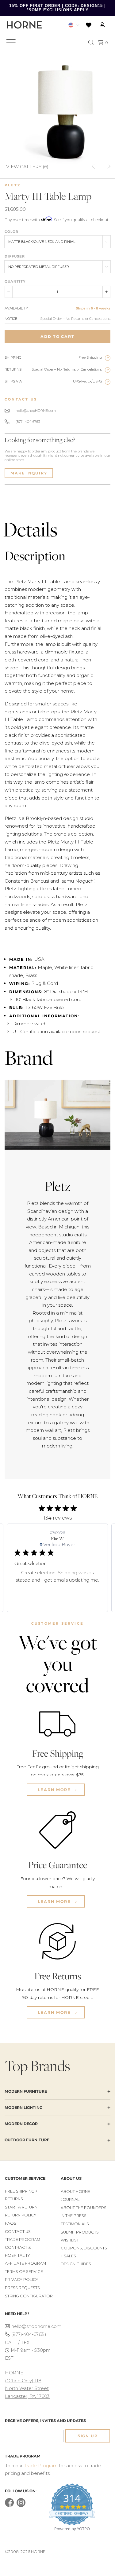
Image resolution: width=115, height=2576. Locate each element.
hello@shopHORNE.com (36, 411)
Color (11, 232)
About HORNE (75, 2192)
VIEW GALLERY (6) (27, 166)
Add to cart (57, 337)
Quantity (15, 281)
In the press (74, 2216)
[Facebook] (9, 2506)
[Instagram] (21, 2506)
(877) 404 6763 (28, 422)
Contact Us (18, 2232)
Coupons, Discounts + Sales (84, 2252)
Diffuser (15, 256)
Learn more (55, 1790)
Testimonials (75, 2224)
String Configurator (29, 2296)
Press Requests (22, 2288)
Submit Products (80, 2232)
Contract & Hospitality (18, 2251)
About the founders (84, 2208)
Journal (70, 2199)
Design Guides (76, 2264)
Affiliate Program (25, 2263)
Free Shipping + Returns (21, 2195)
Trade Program (23, 2239)
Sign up (88, 2436)
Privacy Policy (22, 2280)
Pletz (13, 185)
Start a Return (21, 2207)
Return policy (21, 2215)
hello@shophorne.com (33, 2326)
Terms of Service (24, 2272)
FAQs (11, 2223)
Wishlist (70, 2240)
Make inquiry (29, 473)
